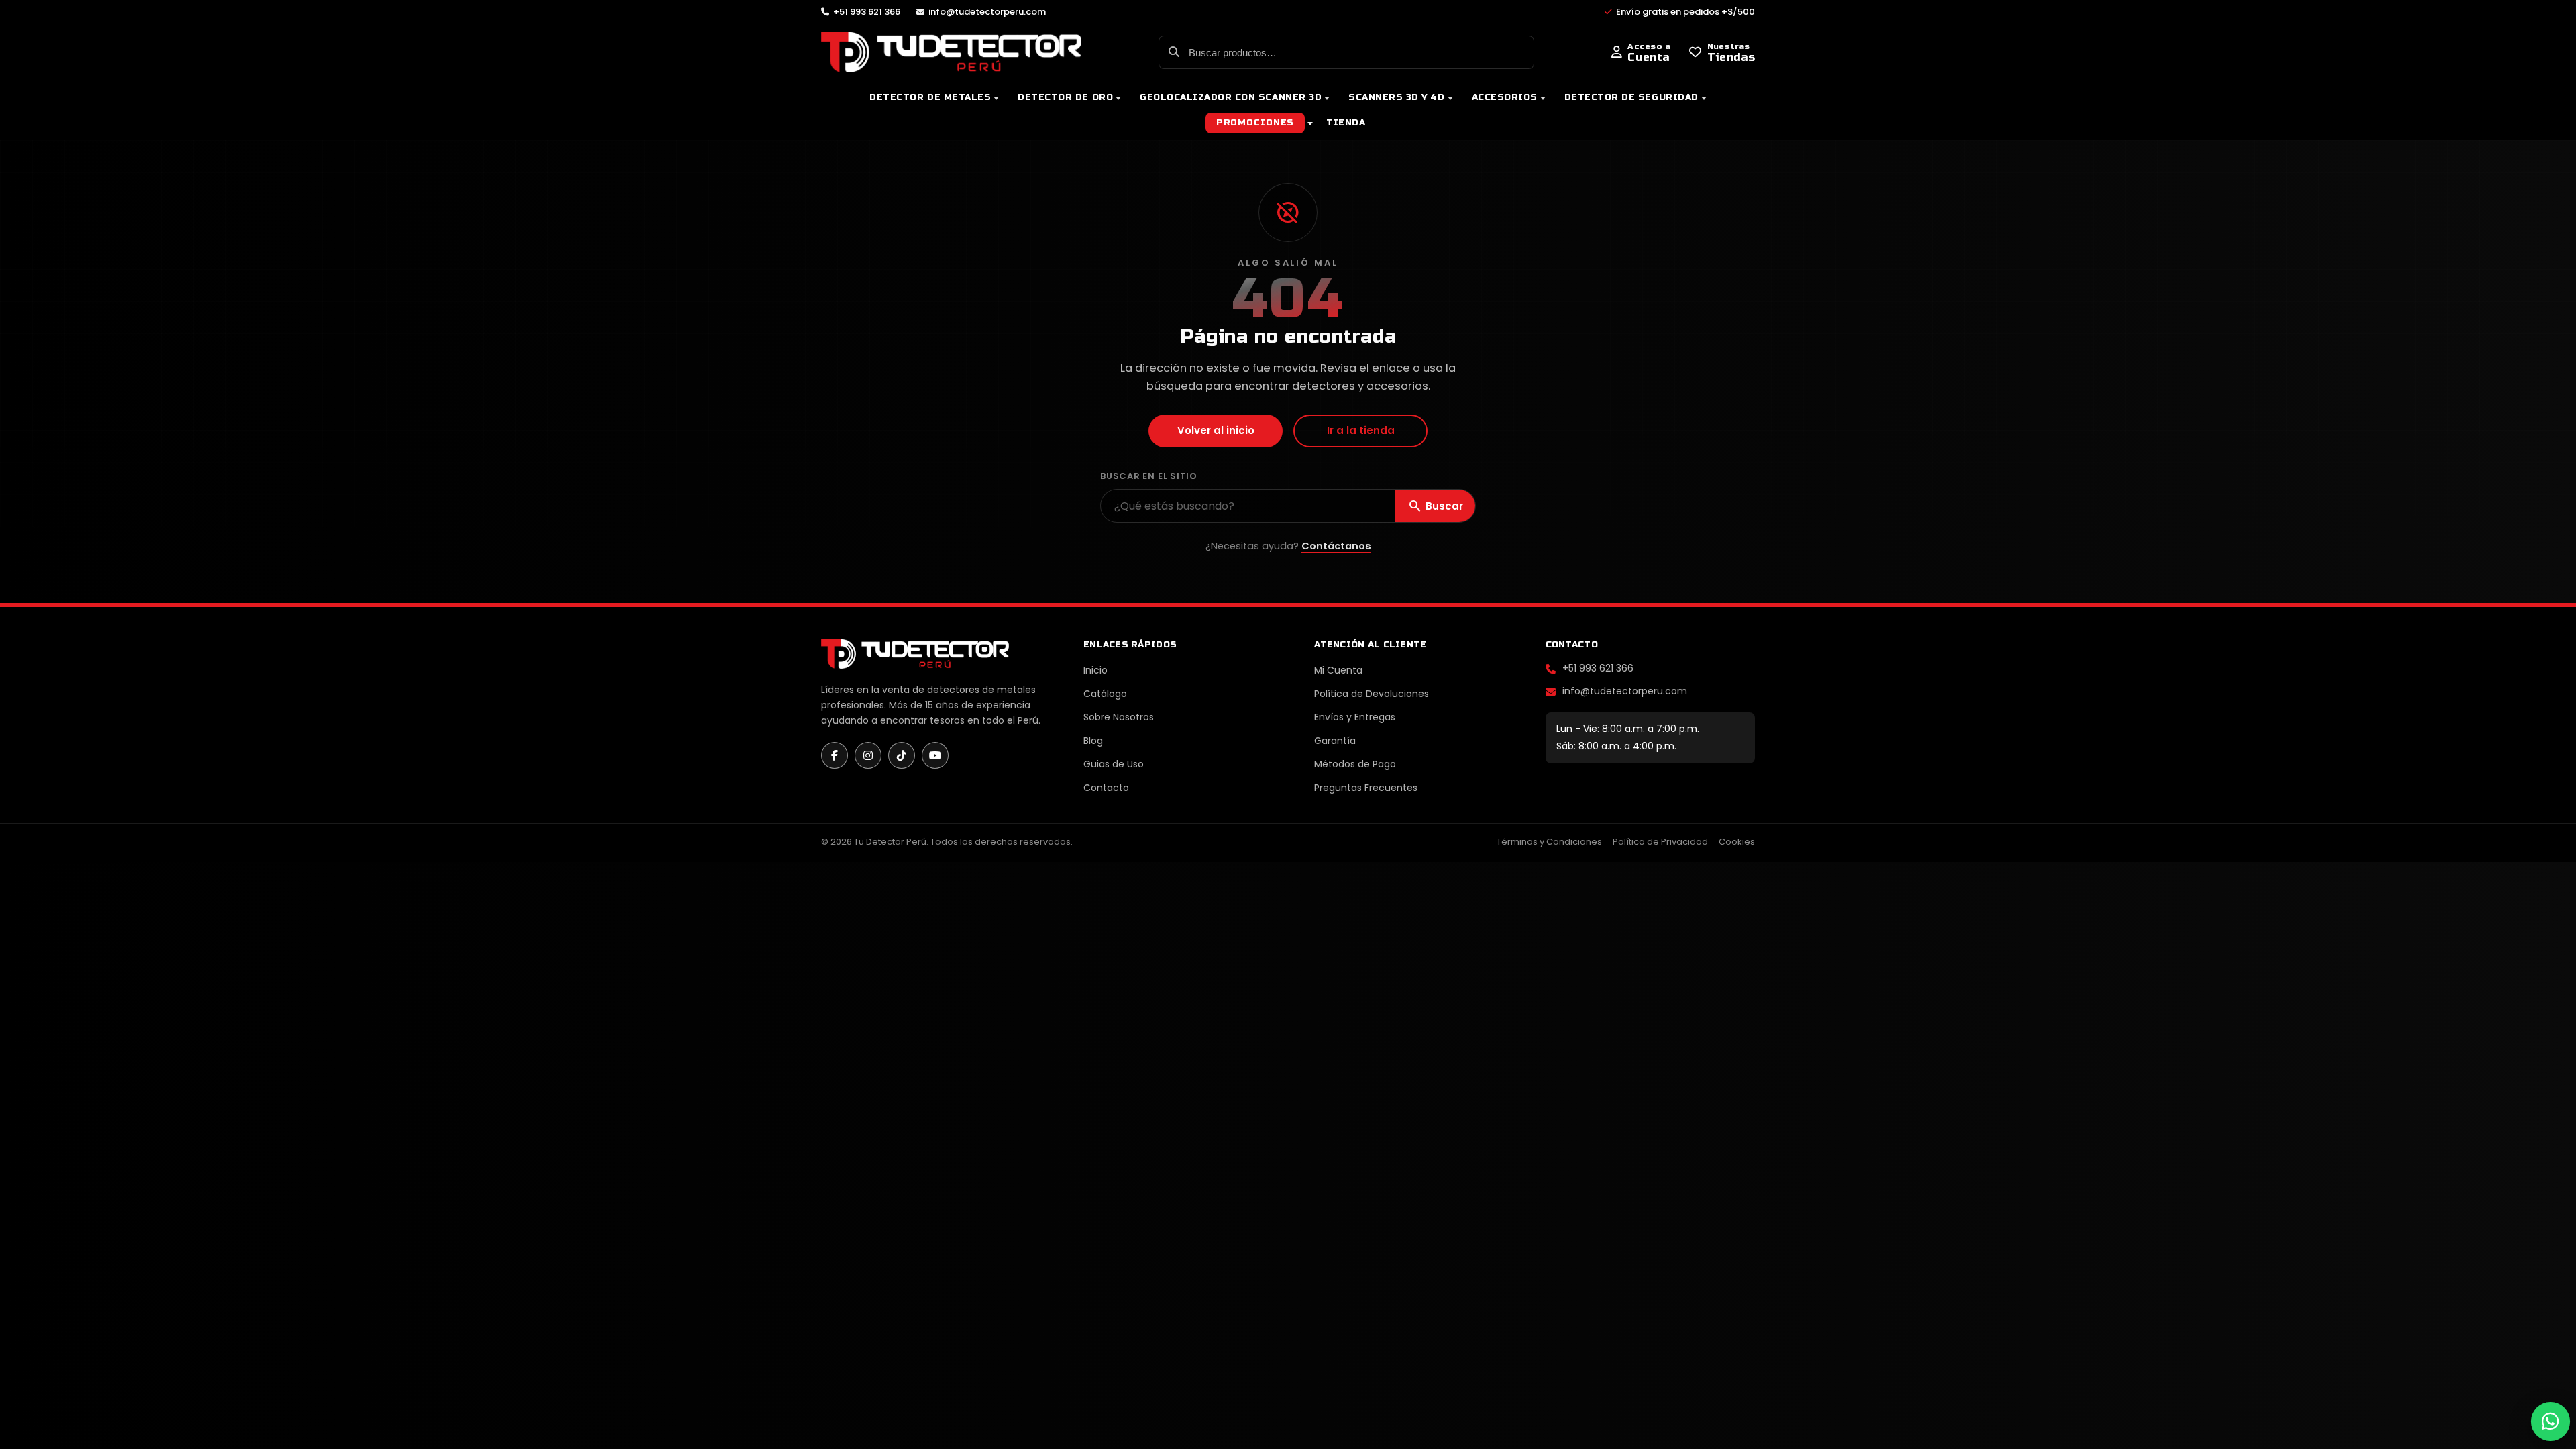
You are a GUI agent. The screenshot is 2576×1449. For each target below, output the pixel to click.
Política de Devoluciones (1372, 694)
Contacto (1106, 788)
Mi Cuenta (1338, 670)
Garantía (1335, 741)
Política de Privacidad (1660, 842)
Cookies (1737, 842)
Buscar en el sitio (1149, 476)
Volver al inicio (1216, 430)
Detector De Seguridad (1631, 97)
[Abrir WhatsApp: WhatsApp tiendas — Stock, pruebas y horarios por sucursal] (2550, 1421)
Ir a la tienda (1361, 430)
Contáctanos (1336, 546)
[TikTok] (902, 755)
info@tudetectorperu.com (1625, 691)
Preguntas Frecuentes (1366, 788)
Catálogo (1105, 694)
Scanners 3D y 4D (1396, 97)
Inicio (1095, 670)
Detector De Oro (1065, 97)
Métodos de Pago (1355, 764)
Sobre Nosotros (1119, 717)
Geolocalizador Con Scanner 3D (1231, 97)
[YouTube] (935, 755)
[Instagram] (868, 755)
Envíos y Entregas (1355, 717)
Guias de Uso (1114, 764)
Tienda (1346, 123)
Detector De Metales (930, 97)
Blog (1093, 741)
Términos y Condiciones (1549, 842)
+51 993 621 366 (1598, 668)
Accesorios (1505, 97)
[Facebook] (835, 755)
